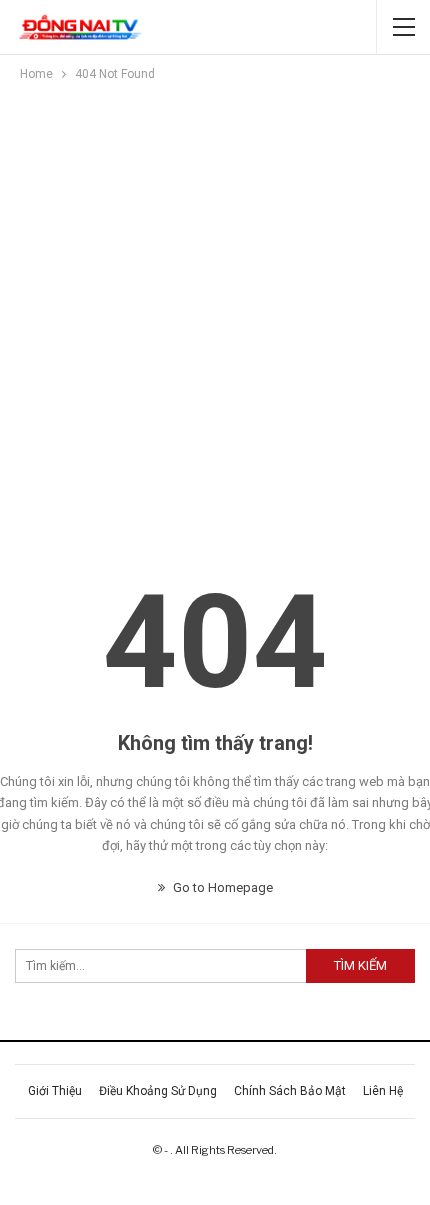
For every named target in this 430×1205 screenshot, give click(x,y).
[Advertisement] (215, 310)
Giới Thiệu (55, 1091)
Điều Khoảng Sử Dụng (158, 1091)
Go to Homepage (221, 887)
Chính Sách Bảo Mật (290, 1091)
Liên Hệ (383, 1091)
